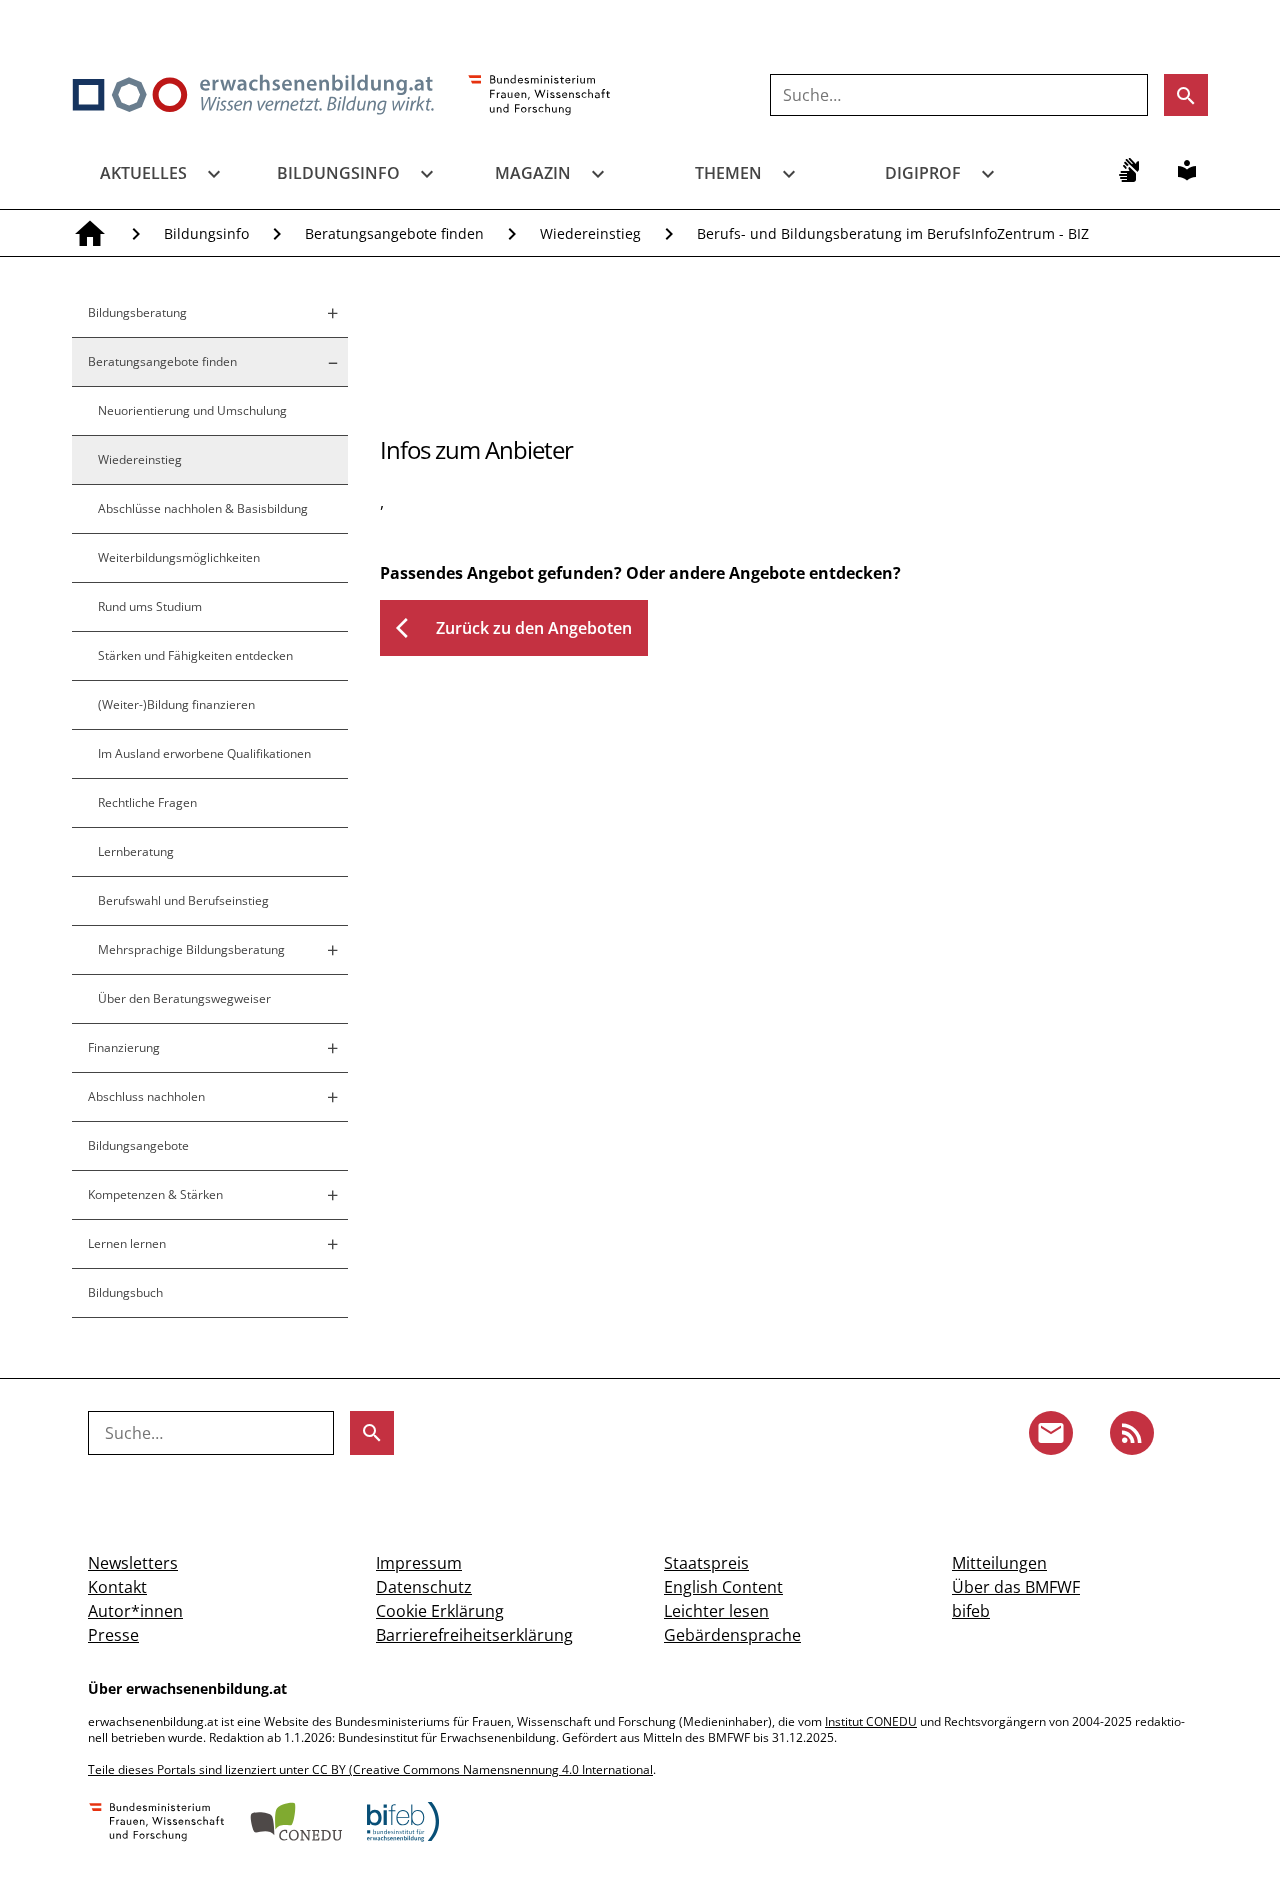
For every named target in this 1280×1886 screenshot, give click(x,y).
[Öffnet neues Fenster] (539, 96)
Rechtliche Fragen (147, 802)
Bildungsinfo (338, 173)
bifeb (971, 1611)
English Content (723, 1587)
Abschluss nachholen (146, 1096)
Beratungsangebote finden (394, 233)
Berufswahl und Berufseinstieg (183, 900)
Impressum (419, 1563)
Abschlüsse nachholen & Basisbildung (203, 508)
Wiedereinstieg (590, 233)
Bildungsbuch (125, 1292)
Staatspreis (706, 1563)
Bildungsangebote (138, 1145)
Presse (113, 1635)
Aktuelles (143, 173)
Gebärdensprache (732, 1635)
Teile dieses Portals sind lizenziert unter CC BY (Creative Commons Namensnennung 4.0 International (370, 1769)
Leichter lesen (716, 1611)
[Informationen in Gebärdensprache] (1129, 170)
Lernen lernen (127, 1243)
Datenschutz (424, 1587)
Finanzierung (124, 1047)
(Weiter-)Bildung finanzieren (176, 704)
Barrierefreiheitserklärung (474, 1635)
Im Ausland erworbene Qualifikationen (204, 753)
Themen (728, 173)
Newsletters (133, 1563)
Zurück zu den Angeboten (514, 628)
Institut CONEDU (871, 1721)
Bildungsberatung (137, 312)
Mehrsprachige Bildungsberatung (191, 949)
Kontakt (117, 1587)
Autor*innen (135, 1611)
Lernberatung (136, 851)
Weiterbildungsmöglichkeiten (179, 557)
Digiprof (923, 173)
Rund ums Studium (150, 606)
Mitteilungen (999, 1563)
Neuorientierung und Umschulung (192, 410)
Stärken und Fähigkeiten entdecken (195, 655)
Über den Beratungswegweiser (184, 998)
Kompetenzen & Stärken (155, 1194)
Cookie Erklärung (440, 1611)
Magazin (533, 173)
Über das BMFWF (1016, 1587)
